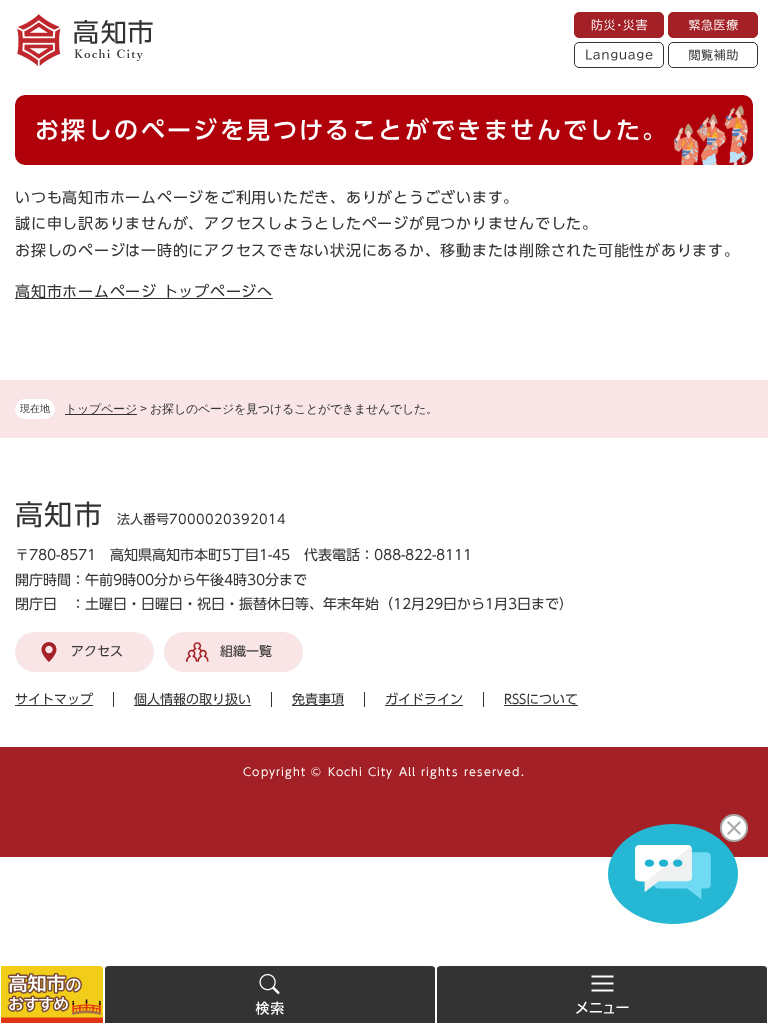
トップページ (101, 409)
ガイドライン (424, 699)
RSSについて (541, 699)
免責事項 (318, 699)
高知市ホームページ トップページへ (144, 291)
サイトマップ (54, 699)
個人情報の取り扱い (192, 699)
